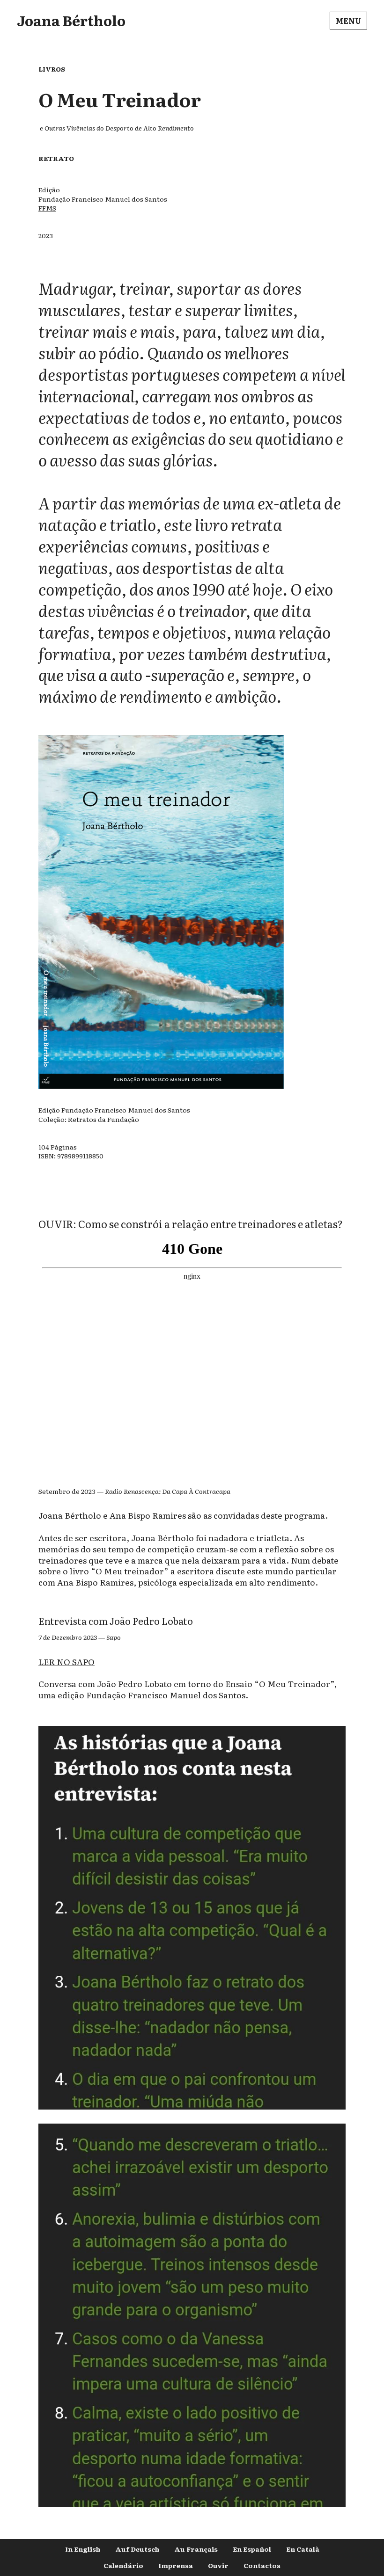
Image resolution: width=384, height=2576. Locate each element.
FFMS (47, 208)
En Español (252, 2549)
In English (83, 2549)
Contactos (262, 2565)
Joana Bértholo (71, 20)
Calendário (123, 2565)
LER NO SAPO (66, 1661)
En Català (303, 2549)
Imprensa (176, 2565)
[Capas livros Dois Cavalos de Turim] (192, 2110)
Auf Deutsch (137, 2549)
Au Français (196, 2549)
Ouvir (218, 2565)
